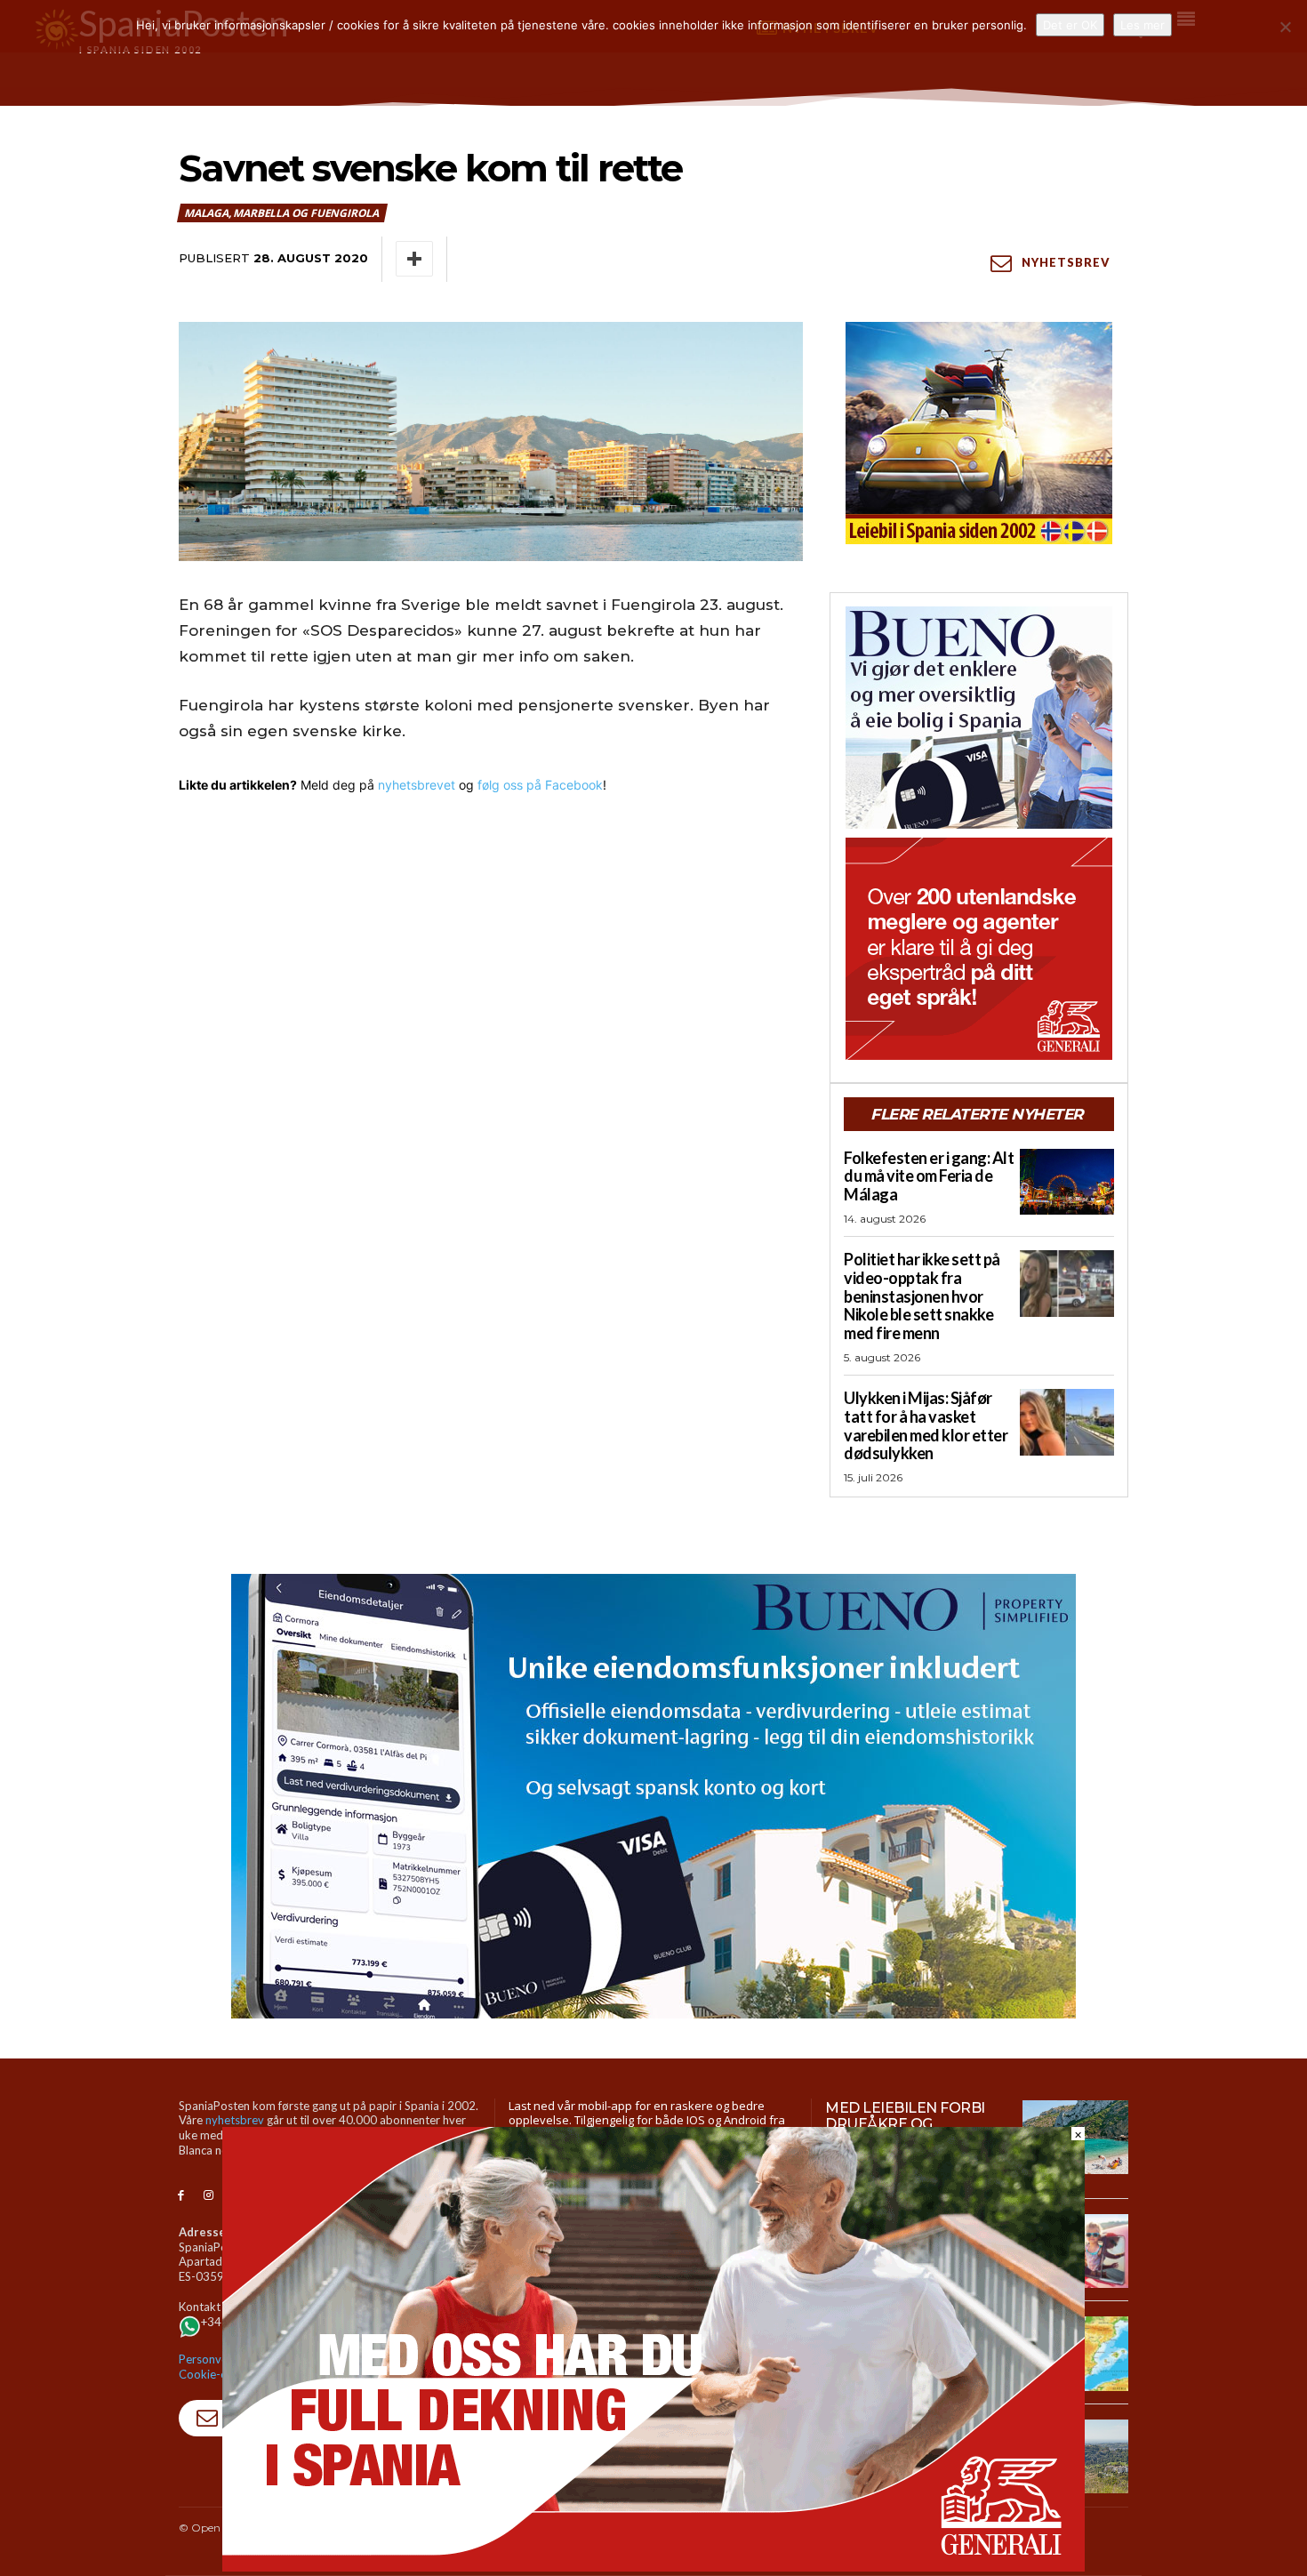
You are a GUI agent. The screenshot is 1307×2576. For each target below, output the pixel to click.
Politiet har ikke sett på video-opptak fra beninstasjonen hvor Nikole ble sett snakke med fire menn (922, 1296)
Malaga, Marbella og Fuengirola (281, 213)
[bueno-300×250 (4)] (979, 718)
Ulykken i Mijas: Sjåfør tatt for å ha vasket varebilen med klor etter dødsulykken (926, 1425)
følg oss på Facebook (540, 785)
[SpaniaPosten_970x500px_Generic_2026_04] (653, 2567)
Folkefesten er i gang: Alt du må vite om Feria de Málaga (929, 1176)
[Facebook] (181, 2196)
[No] (1285, 27)
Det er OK (1070, 25)
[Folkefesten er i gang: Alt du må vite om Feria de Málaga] (1067, 1182)
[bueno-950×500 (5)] (653, 1796)
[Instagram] (208, 2196)
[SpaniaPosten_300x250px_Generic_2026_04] (979, 949)
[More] (414, 259)
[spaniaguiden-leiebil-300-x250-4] (979, 433)
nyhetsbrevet (417, 785)
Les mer (1143, 25)
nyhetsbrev (235, 2120)
